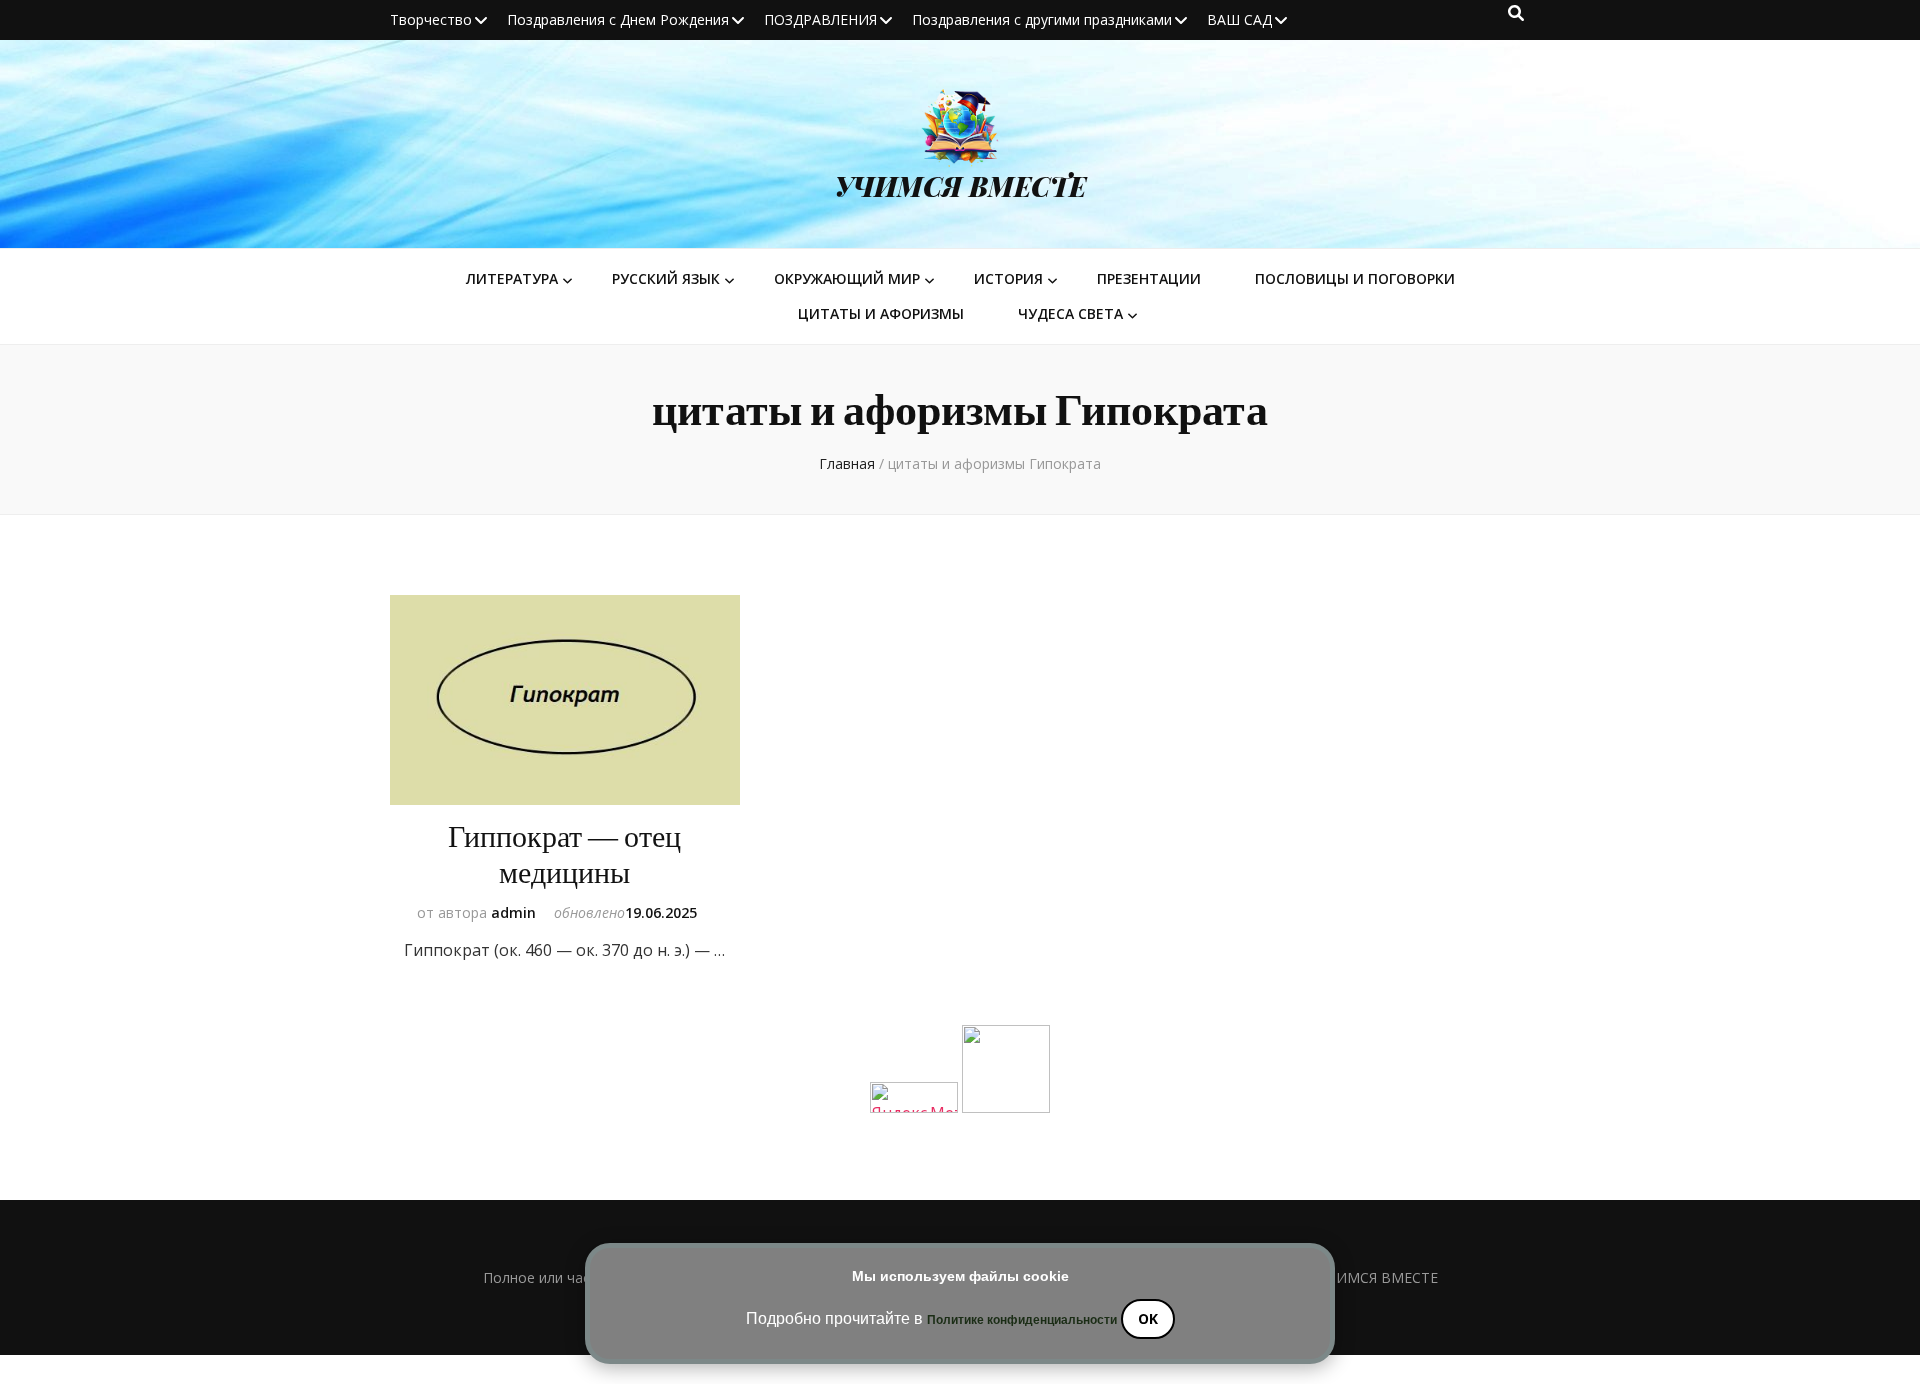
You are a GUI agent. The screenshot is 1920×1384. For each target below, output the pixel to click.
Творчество (431, 19)
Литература (512, 278)
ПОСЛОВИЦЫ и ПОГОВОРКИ (1355, 278)
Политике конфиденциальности (1022, 1320)
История (1008, 278)
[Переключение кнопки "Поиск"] (1516, 13)
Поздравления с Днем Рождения (618, 19)
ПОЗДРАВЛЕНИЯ (820, 19)
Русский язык (666, 278)
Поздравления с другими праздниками (1042, 19)
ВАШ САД (1239, 19)
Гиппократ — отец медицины (564, 855)
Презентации (1149, 278)
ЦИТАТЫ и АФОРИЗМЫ (881, 313)
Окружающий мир (847, 278)
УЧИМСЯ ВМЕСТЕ (960, 186)
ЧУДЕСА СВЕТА (1070, 313)
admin (513, 912)
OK (1148, 1318)
